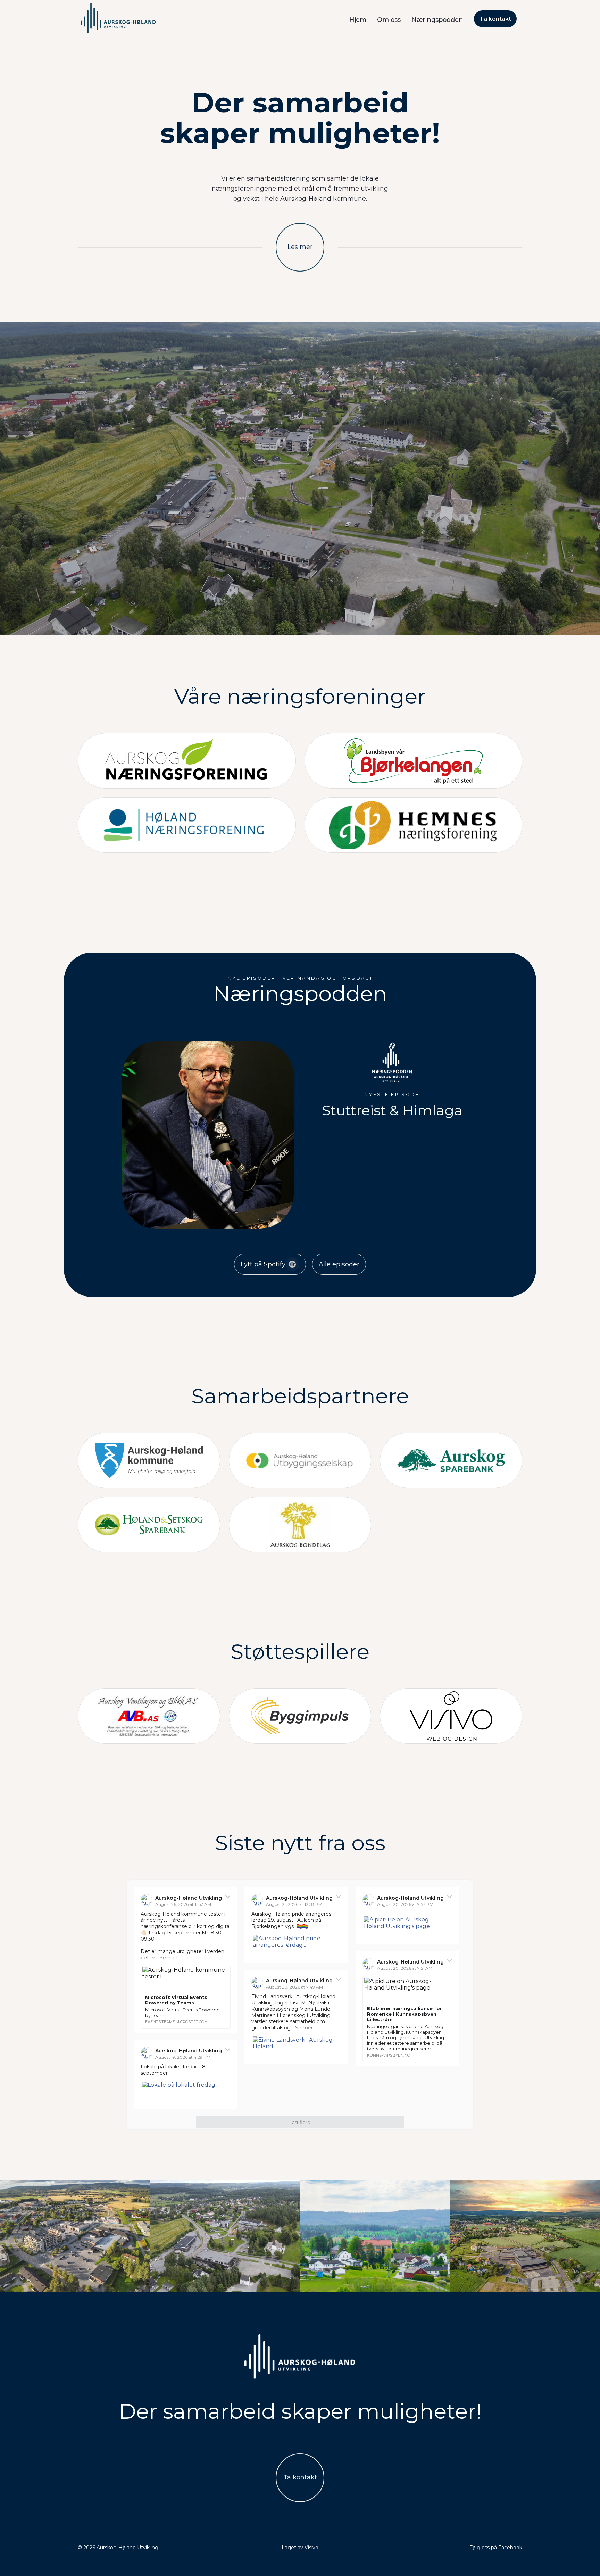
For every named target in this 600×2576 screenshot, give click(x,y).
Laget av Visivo (300, 2548)
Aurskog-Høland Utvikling (189, 1898)
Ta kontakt (495, 19)
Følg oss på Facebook (496, 2548)
